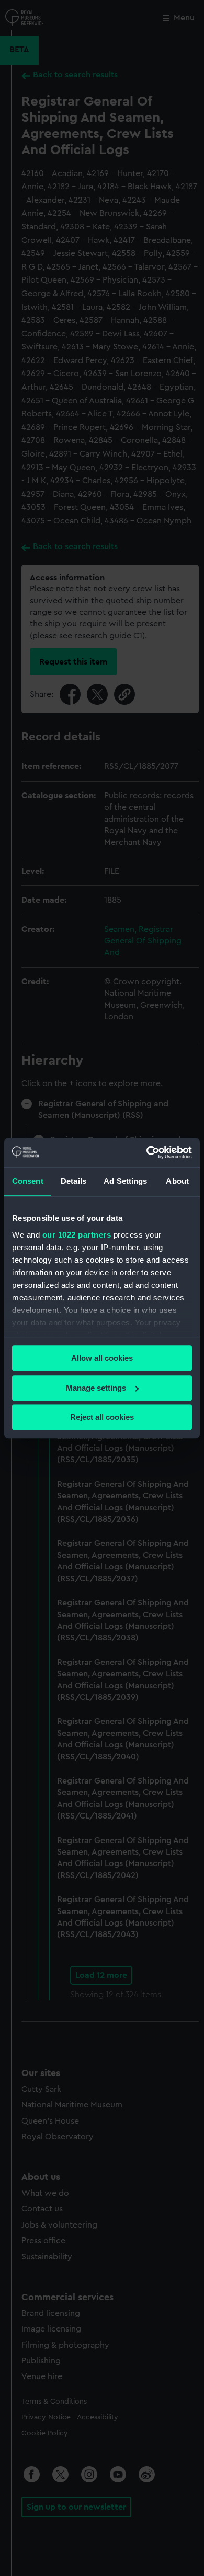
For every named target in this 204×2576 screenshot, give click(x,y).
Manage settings (96, 1388)
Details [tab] (73, 1181)
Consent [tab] (28, 1181)
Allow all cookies (102, 1358)
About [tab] (177, 1181)
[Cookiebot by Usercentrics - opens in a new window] (147, 1152)
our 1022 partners (77, 1235)
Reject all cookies (102, 1417)
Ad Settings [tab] (125, 1181)
